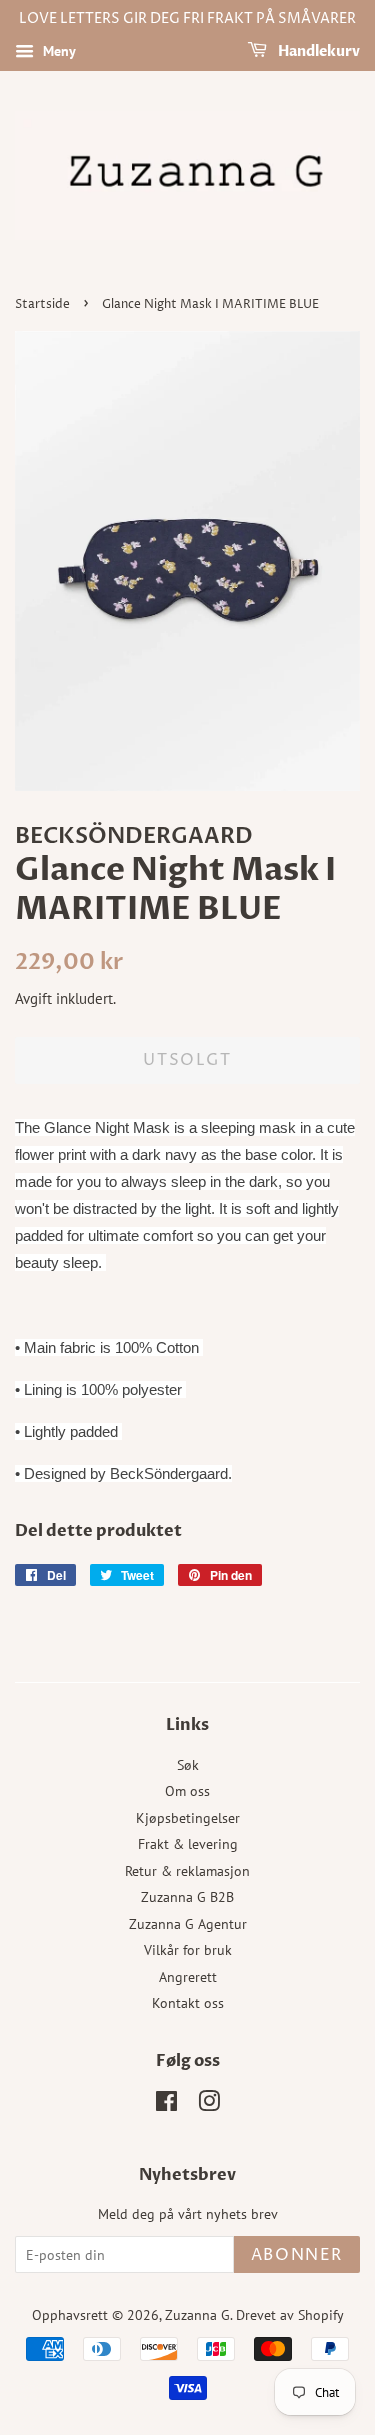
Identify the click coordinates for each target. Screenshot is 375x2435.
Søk (188, 1765)
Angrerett (188, 1977)
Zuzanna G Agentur (188, 1924)
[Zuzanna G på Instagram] (209, 2105)
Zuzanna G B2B (187, 1897)
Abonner (297, 2255)
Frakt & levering (188, 1844)
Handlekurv (317, 51)
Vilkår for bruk (188, 1950)
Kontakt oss (188, 2003)
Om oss (187, 1791)
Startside (42, 304)
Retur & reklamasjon (187, 1871)
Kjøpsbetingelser (188, 1818)
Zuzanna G (197, 2315)
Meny (57, 51)
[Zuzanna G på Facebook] (166, 2105)
